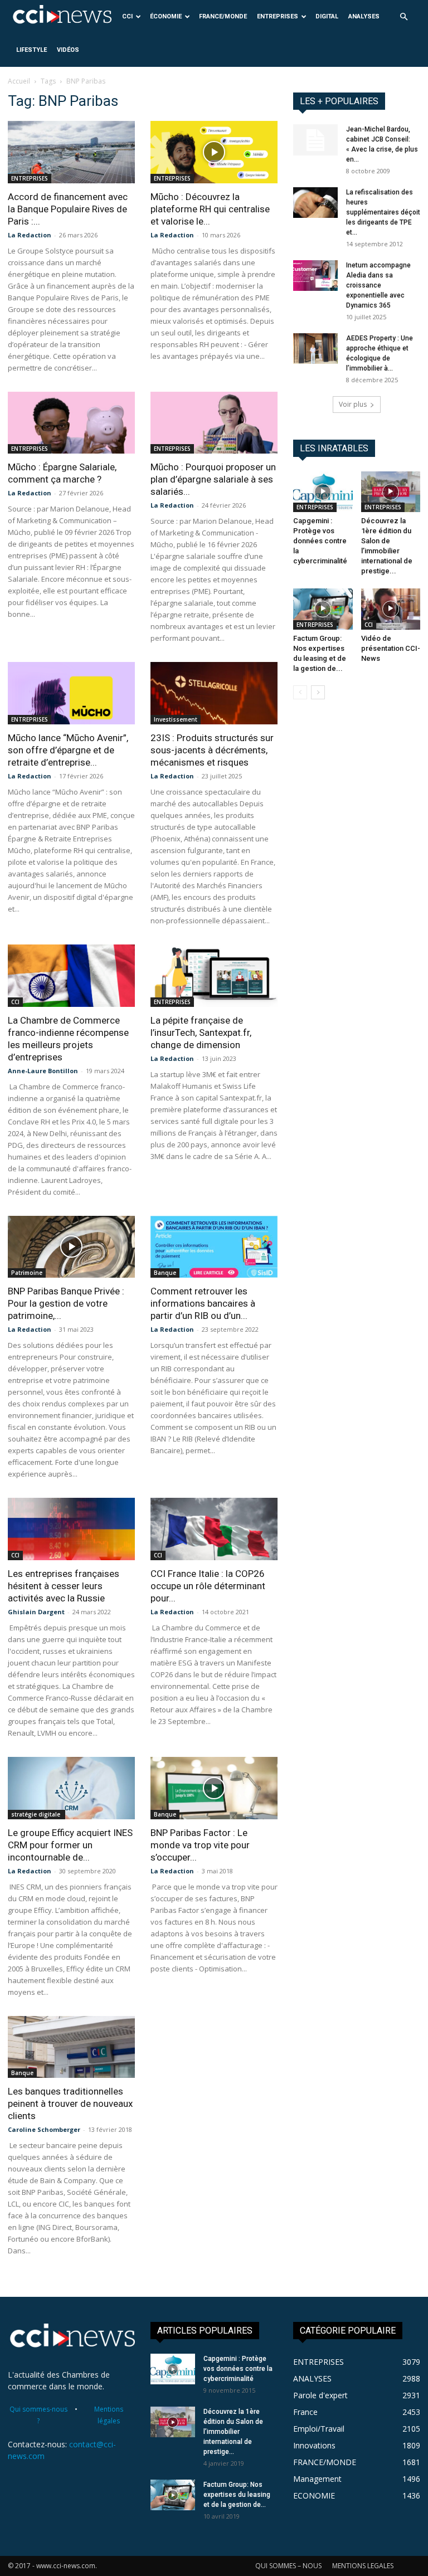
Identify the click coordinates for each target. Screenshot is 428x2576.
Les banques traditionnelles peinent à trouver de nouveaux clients (70, 2103)
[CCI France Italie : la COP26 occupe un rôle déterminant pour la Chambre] (214, 1529)
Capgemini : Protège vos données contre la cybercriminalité (320, 541)
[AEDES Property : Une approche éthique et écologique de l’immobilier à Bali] (315, 349)
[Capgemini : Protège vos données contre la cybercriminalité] (323, 492)
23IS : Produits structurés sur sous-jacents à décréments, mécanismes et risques (212, 750)
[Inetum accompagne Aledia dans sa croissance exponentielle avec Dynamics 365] (315, 276)
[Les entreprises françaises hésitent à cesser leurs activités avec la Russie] (71, 1529)
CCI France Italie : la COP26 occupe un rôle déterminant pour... (208, 1586)
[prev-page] (300, 692)
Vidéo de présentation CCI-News (391, 648)
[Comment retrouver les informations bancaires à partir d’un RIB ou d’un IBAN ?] (214, 1247)
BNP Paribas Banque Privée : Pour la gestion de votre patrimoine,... (66, 1303)
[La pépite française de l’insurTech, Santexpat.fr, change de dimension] (214, 976)
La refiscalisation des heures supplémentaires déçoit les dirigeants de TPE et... (383, 212)
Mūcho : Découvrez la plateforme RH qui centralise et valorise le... (210, 209)
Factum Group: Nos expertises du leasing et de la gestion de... (237, 2495)
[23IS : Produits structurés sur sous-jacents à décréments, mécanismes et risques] (214, 693)
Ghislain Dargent (36, 1612)
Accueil (19, 81)
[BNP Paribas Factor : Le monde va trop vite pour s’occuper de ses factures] (214, 1788)
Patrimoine (27, 1273)
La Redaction (30, 235)
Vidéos (68, 50)
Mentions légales (109, 2415)
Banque (165, 1273)
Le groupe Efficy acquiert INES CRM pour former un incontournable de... (70, 1845)
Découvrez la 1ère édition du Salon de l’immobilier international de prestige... (233, 2432)
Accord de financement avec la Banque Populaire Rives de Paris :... (68, 209)
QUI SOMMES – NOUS (288, 2566)
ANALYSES (364, 16)
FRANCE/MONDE (223, 16)
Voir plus (353, 404)
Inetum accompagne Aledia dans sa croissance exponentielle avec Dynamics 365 (378, 285)
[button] (403, 17)
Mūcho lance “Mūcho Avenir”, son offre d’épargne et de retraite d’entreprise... (68, 750)
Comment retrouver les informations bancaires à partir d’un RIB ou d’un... (203, 1303)
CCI (127, 16)
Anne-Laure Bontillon (43, 1071)
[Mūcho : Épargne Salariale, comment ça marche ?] (71, 423)
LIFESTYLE (31, 50)
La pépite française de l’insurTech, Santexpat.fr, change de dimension (201, 1033)
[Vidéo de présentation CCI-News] (391, 609)
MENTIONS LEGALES (363, 2566)
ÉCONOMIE (166, 16)
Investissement (176, 719)
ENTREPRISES (278, 16)
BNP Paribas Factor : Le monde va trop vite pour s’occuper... (200, 1845)
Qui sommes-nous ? (38, 2415)
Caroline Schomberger (44, 2129)
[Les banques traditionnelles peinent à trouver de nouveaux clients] (71, 2047)
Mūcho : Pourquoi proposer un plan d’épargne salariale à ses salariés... (213, 479)
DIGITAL (327, 16)
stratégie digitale (37, 1814)
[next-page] (318, 692)
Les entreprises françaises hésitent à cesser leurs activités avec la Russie (64, 1586)
